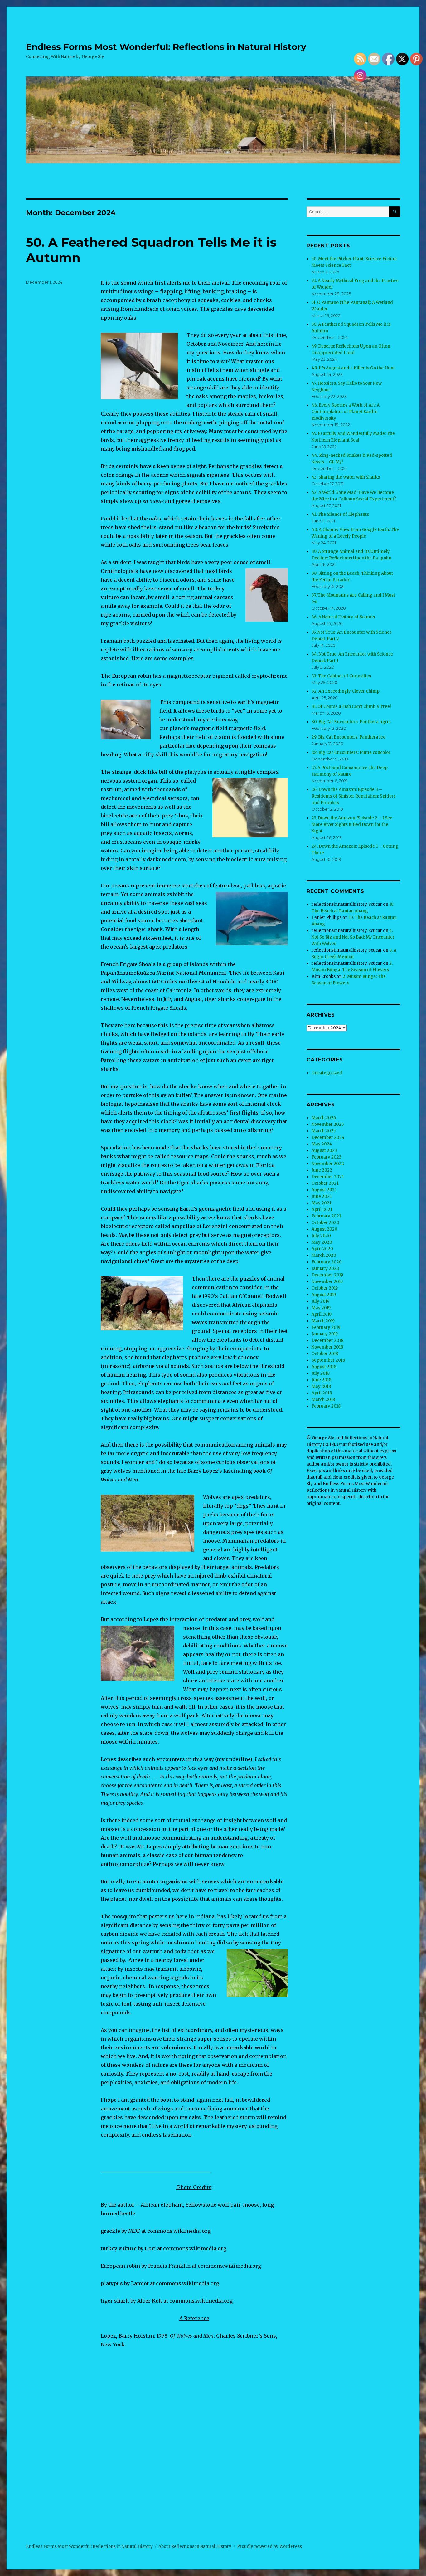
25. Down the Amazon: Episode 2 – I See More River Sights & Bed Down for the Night (352, 825)
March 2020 (324, 1255)
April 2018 (322, 1393)
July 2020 (321, 1236)
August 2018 (324, 1367)
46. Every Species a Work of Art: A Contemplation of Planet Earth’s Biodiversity (346, 412)
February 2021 (326, 1216)
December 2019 (327, 1275)
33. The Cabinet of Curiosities (341, 676)
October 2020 (325, 1223)
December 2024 (328, 1137)
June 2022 (322, 1170)
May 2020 (322, 1242)
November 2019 (327, 1282)
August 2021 (324, 1190)
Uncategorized (327, 1073)
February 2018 (326, 1406)
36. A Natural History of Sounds (343, 617)
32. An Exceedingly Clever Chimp (346, 691)
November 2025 (328, 1124)
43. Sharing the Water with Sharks (346, 477)
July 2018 (321, 1373)
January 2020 (325, 1268)
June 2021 (322, 1196)
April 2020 (322, 1249)
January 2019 (325, 1334)
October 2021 (325, 1183)
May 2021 (321, 1203)
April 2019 (322, 1314)
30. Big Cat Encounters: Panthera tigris (351, 722)
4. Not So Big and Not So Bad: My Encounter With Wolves (353, 937)
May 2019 (321, 1308)
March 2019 (323, 1321)
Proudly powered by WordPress (269, 2547)
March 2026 (324, 1118)
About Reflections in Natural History (195, 2547)
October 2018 (325, 1354)
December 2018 (327, 1341)
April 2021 (322, 1210)
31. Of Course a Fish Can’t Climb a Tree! (351, 707)
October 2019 (325, 1288)
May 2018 (321, 1386)
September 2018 (328, 1360)
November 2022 (328, 1164)
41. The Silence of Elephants (340, 514)
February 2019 (326, 1327)
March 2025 (324, 1131)
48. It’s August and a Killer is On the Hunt (353, 368)
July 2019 (320, 1301)
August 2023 (324, 1151)
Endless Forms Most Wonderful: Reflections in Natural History (166, 47)
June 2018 (321, 1380)
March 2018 (323, 1400)
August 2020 (324, 1229)
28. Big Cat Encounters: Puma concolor (351, 752)
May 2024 (322, 1144)
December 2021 (328, 1177)
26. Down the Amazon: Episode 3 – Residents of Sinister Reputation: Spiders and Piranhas (354, 796)
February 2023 (327, 1157)
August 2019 (324, 1295)
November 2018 (327, 1347)
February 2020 (327, 1262)
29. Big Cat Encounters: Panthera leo (349, 737)
